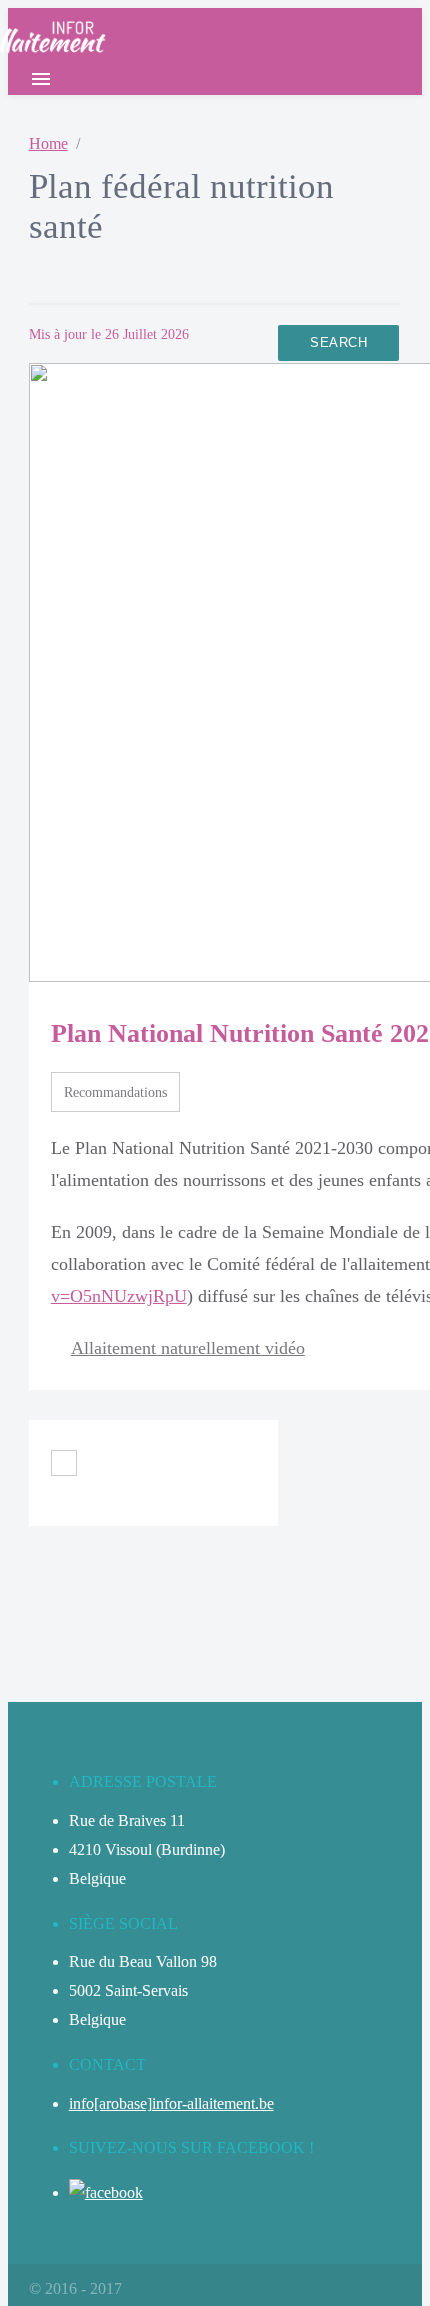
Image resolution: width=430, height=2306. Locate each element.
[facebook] (106, 2192)
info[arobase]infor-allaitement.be (171, 2103)
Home (48, 143)
